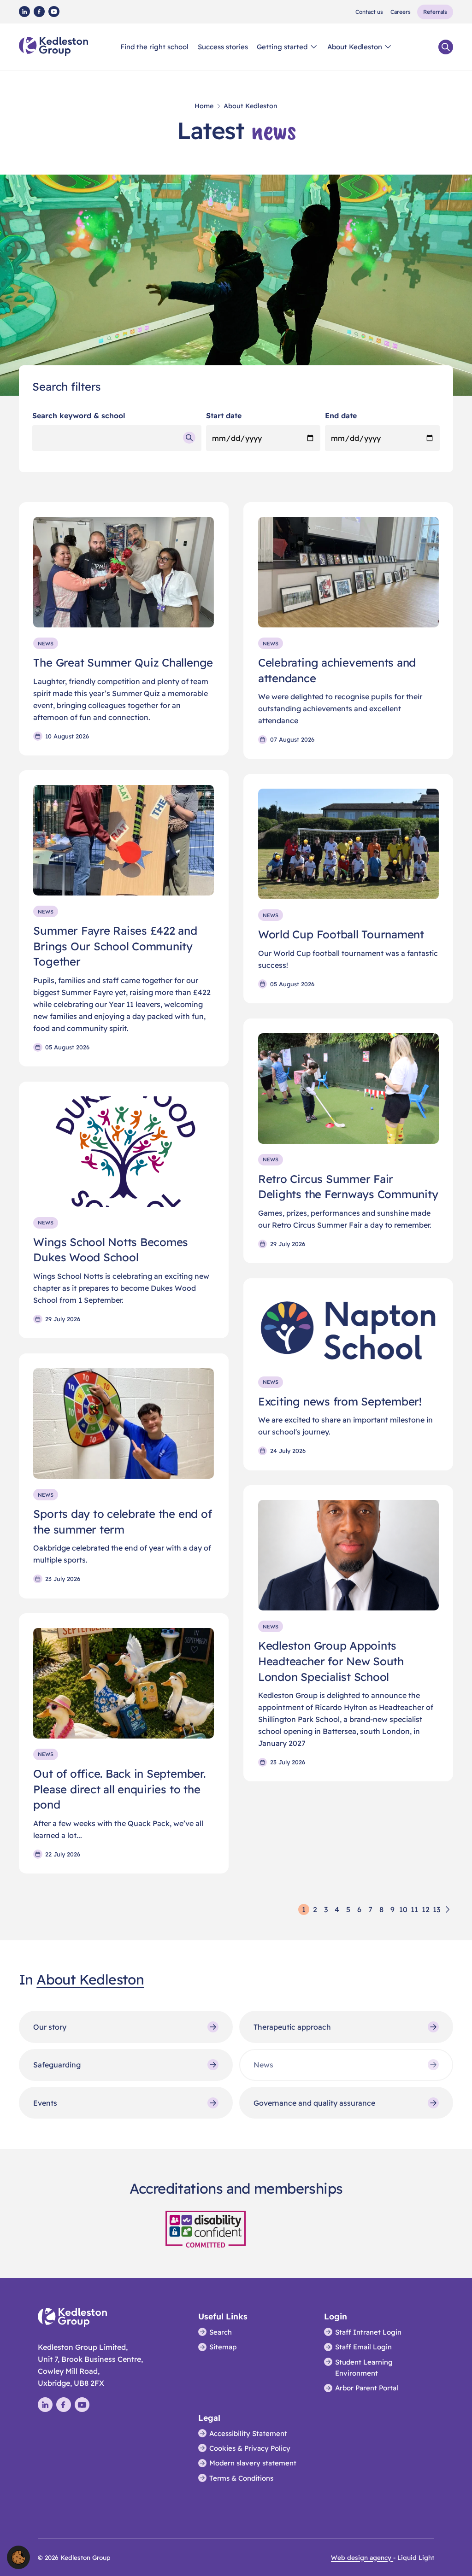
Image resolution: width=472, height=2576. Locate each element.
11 (414, 1909)
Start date (224, 416)
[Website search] (446, 47)
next (448, 1909)
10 (403, 1909)
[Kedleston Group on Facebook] (39, 12)
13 (437, 1909)
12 (426, 1909)
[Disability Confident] (206, 2228)
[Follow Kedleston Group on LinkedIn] (24, 12)
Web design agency (362, 2557)
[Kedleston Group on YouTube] (54, 12)
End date (341, 416)
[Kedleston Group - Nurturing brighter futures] (53, 47)
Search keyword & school (79, 416)
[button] (18, 2557)
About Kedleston (90, 1979)
